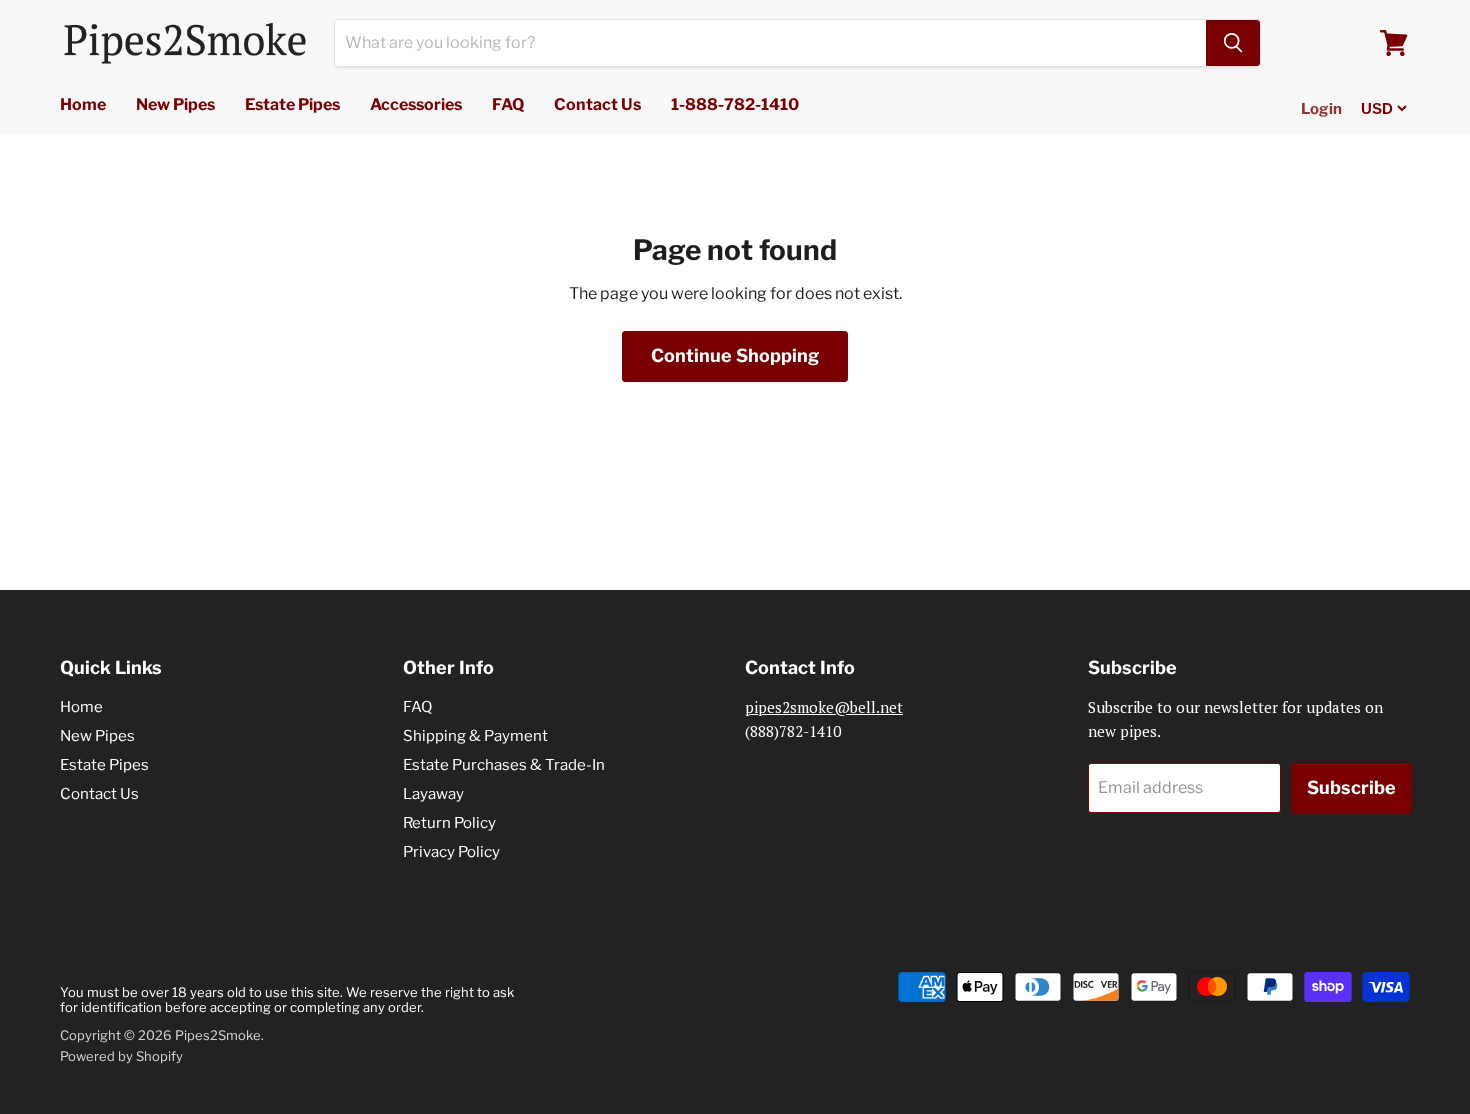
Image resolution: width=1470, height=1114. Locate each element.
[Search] (1233, 43)
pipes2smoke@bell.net (824, 707)
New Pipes (175, 104)
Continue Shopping (735, 355)
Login (1321, 109)
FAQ (508, 104)
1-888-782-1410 (735, 104)
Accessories (416, 104)
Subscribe (1351, 787)
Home (83, 104)
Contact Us (597, 104)
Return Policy (449, 823)
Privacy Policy (451, 852)
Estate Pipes (292, 104)
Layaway (433, 794)
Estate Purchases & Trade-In (504, 765)
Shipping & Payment (475, 736)
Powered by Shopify (121, 1056)
